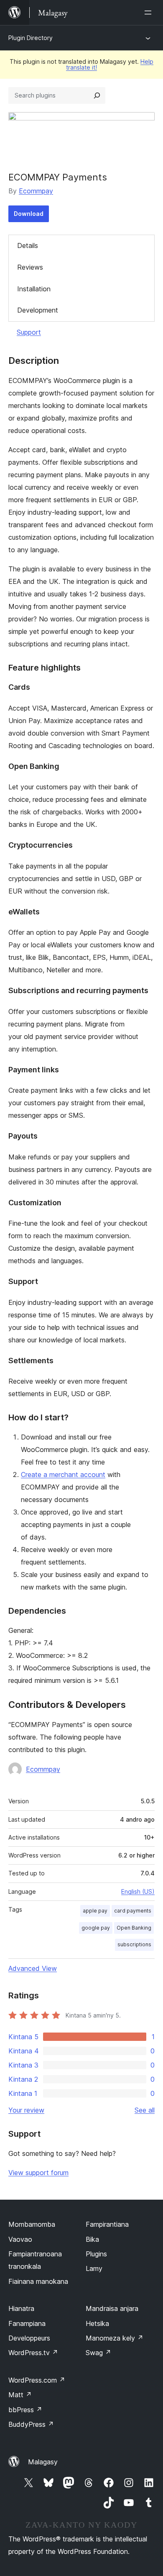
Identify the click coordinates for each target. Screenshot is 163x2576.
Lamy (94, 2268)
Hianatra (21, 2308)
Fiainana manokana (38, 2281)
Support (29, 332)
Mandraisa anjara (112, 2308)
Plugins (96, 2254)
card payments (133, 1911)
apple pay (95, 1911)
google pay (96, 1928)
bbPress (25, 2410)
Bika (92, 2239)
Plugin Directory (31, 38)
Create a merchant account (63, 1475)
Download (29, 214)
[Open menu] (150, 13)
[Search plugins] (97, 95)
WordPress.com (37, 2380)
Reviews (30, 267)
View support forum (38, 2173)
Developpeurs (29, 2338)
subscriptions (134, 1944)
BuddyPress (31, 2424)
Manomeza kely (115, 2338)
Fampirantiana (107, 2224)
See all (145, 2110)
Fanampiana (27, 2323)
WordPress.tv (33, 2353)
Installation (34, 289)
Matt (20, 2395)
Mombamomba (32, 2224)
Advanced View (33, 1968)
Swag (98, 2353)
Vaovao (20, 2239)
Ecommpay (36, 191)
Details (28, 245)
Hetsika (97, 2323)
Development (38, 310)
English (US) (138, 1891)
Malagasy (43, 2462)
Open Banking (134, 1928)
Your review (26, 2110)
